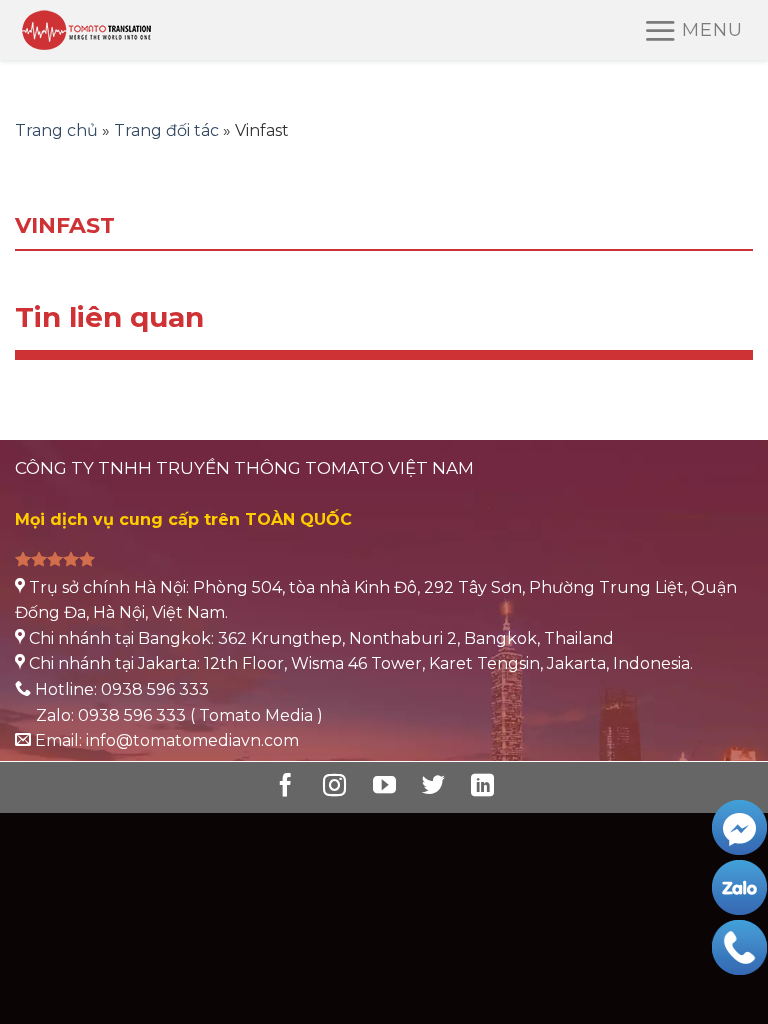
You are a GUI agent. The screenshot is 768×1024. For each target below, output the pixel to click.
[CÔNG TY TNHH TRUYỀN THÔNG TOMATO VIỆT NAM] (118, 30)
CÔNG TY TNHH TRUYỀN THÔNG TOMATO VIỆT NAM (244, 468)
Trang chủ (56, 130)
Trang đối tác (166, 130)
